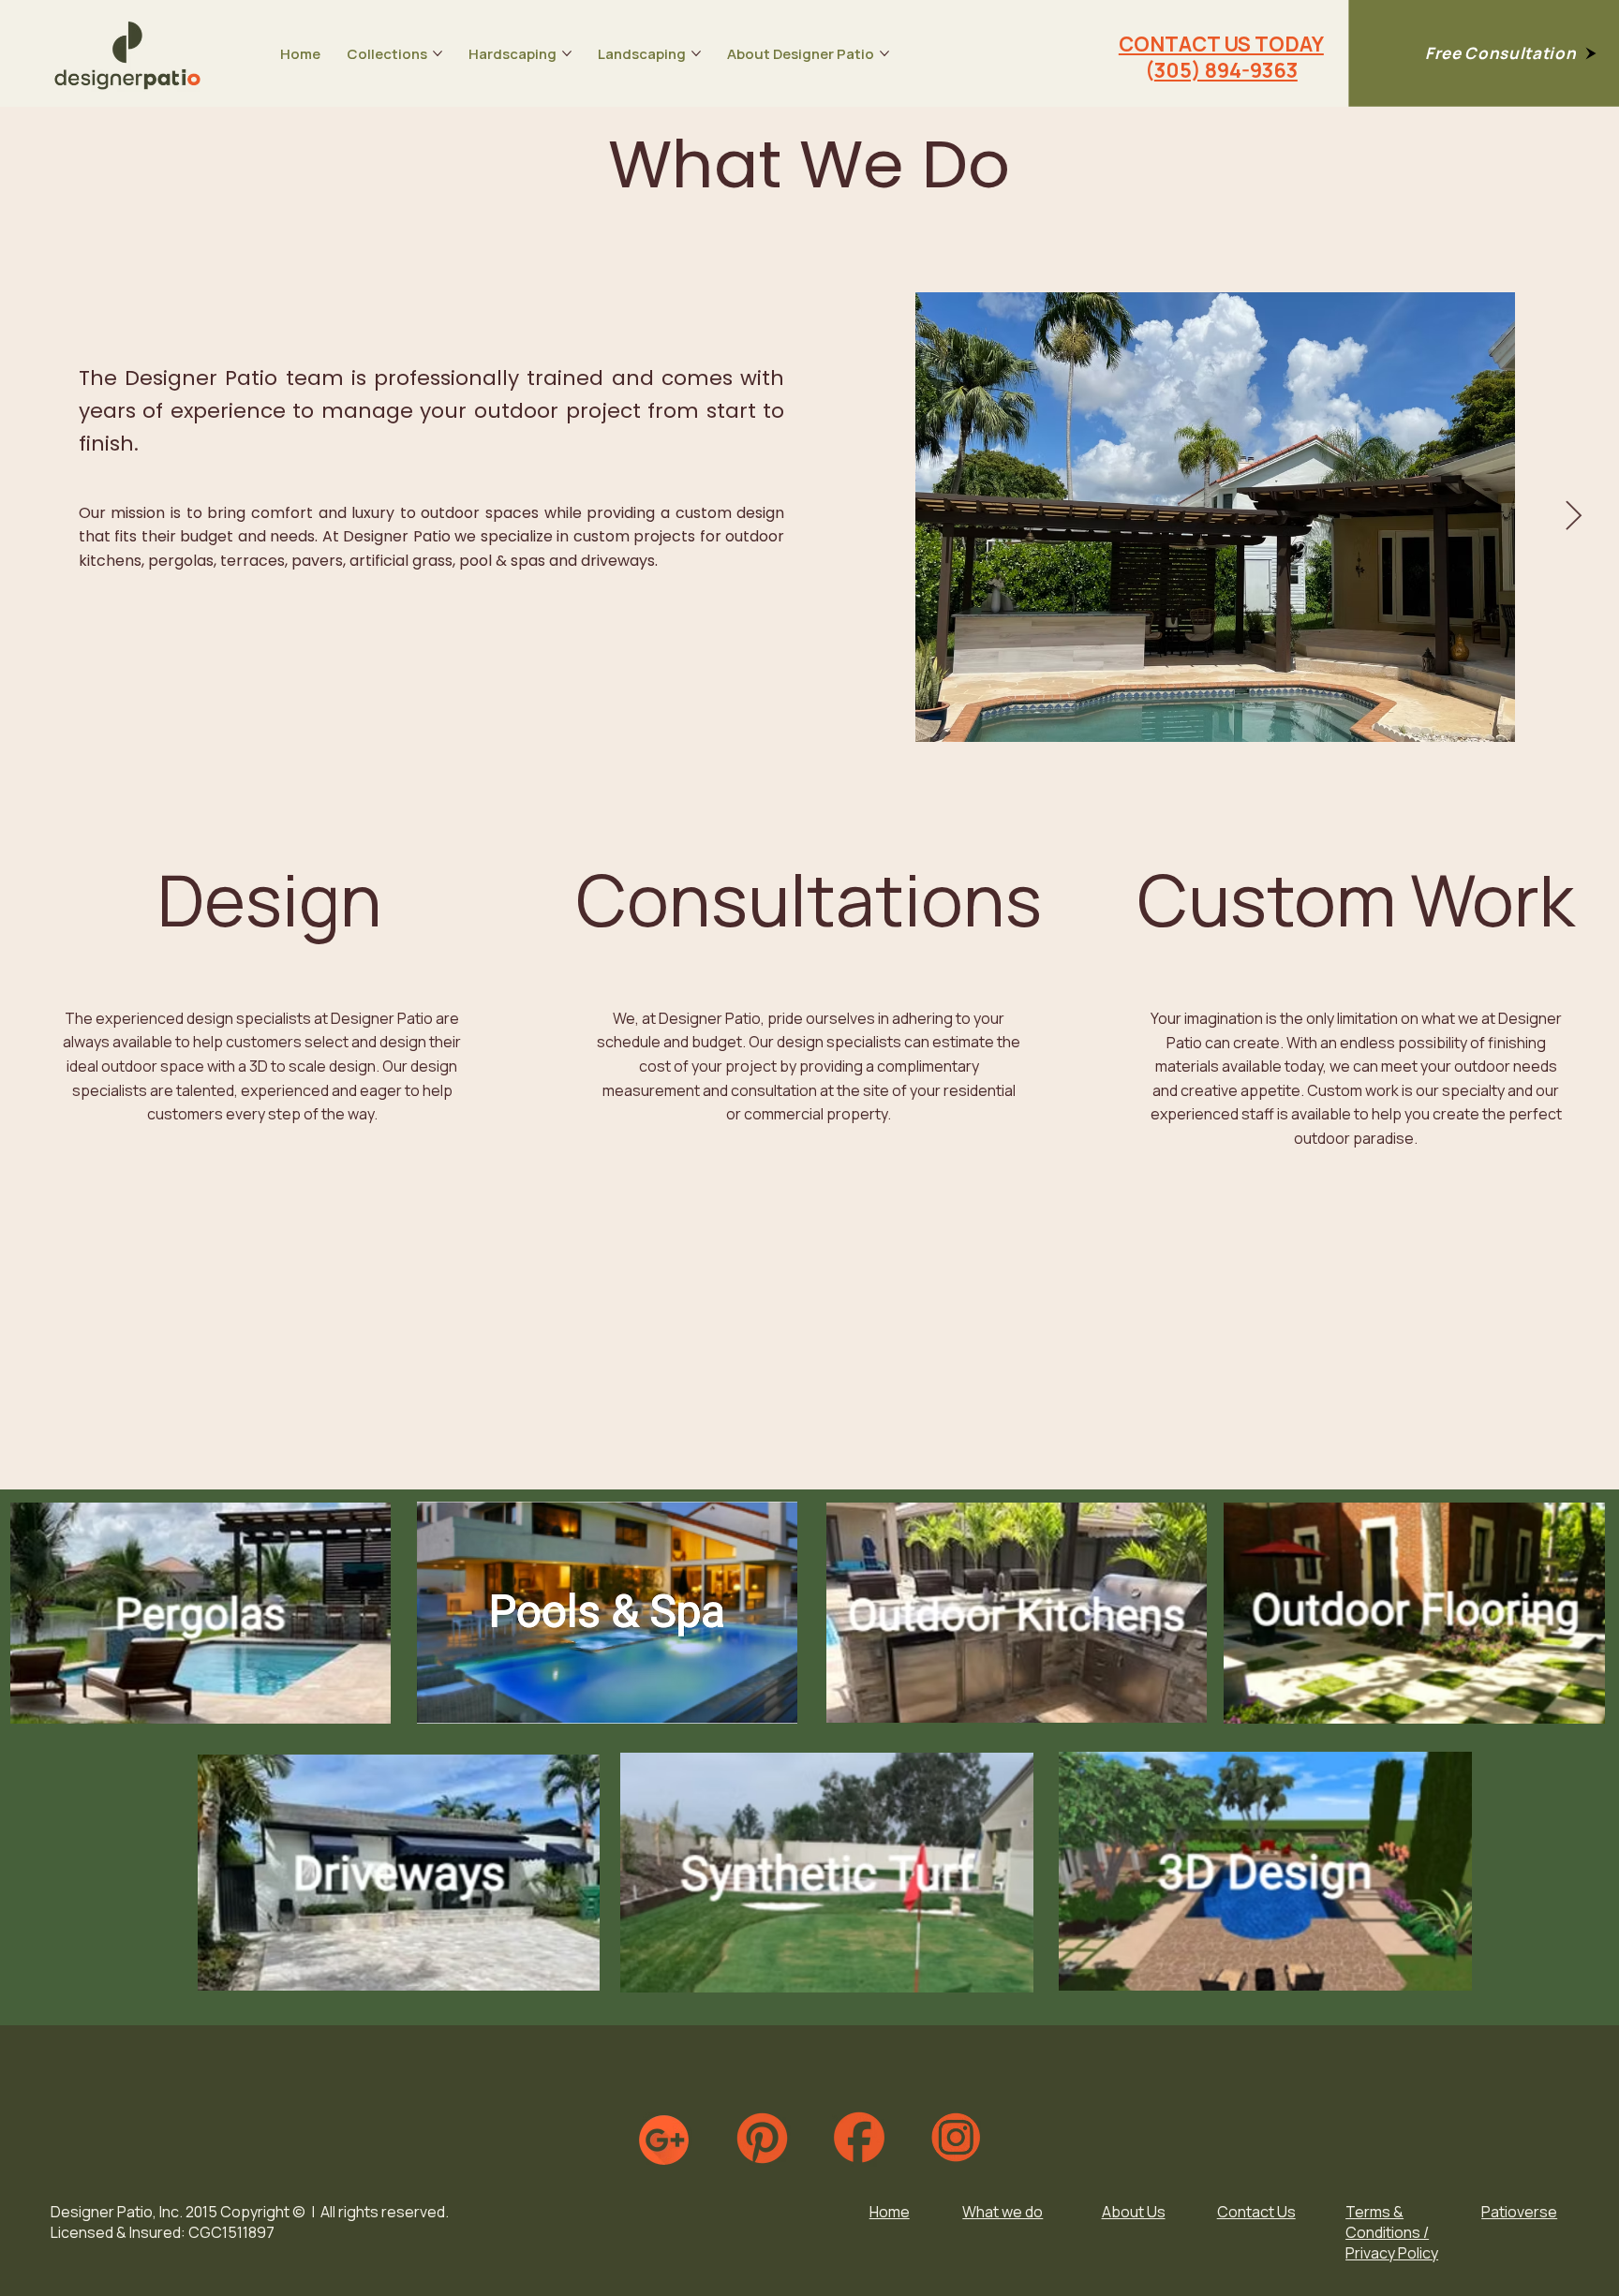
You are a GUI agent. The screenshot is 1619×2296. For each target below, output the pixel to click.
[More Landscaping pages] (696, 53)
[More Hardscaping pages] (567, 53)
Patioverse (1519, 2212)
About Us (1134, 2212)
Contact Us (1256, 2212)
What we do (1003, 2212)
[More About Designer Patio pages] (884, 53)
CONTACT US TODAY (1221, 44)
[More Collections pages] (438, 53)
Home (890, 2212)
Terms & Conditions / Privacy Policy (1392, 2232)
